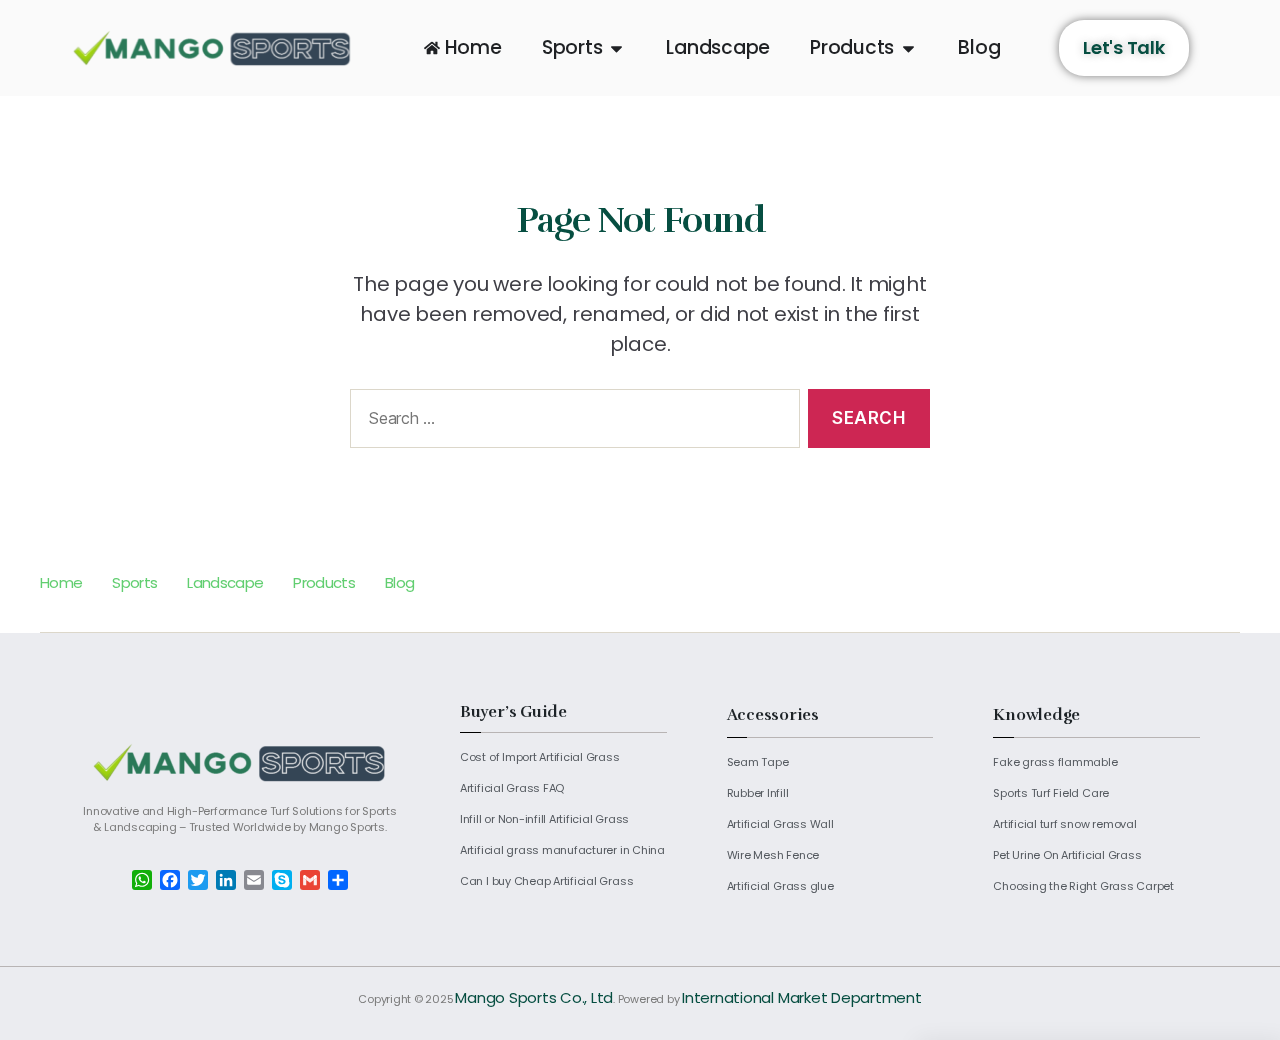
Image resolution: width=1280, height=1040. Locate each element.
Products (324, 582)
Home (61, 582)
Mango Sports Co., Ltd (534, 997)
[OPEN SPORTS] (616, 48)
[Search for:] (571, 422)
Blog (399, 582)
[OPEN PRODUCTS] (908, 48)
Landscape (225, 582)
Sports (134, 582)
